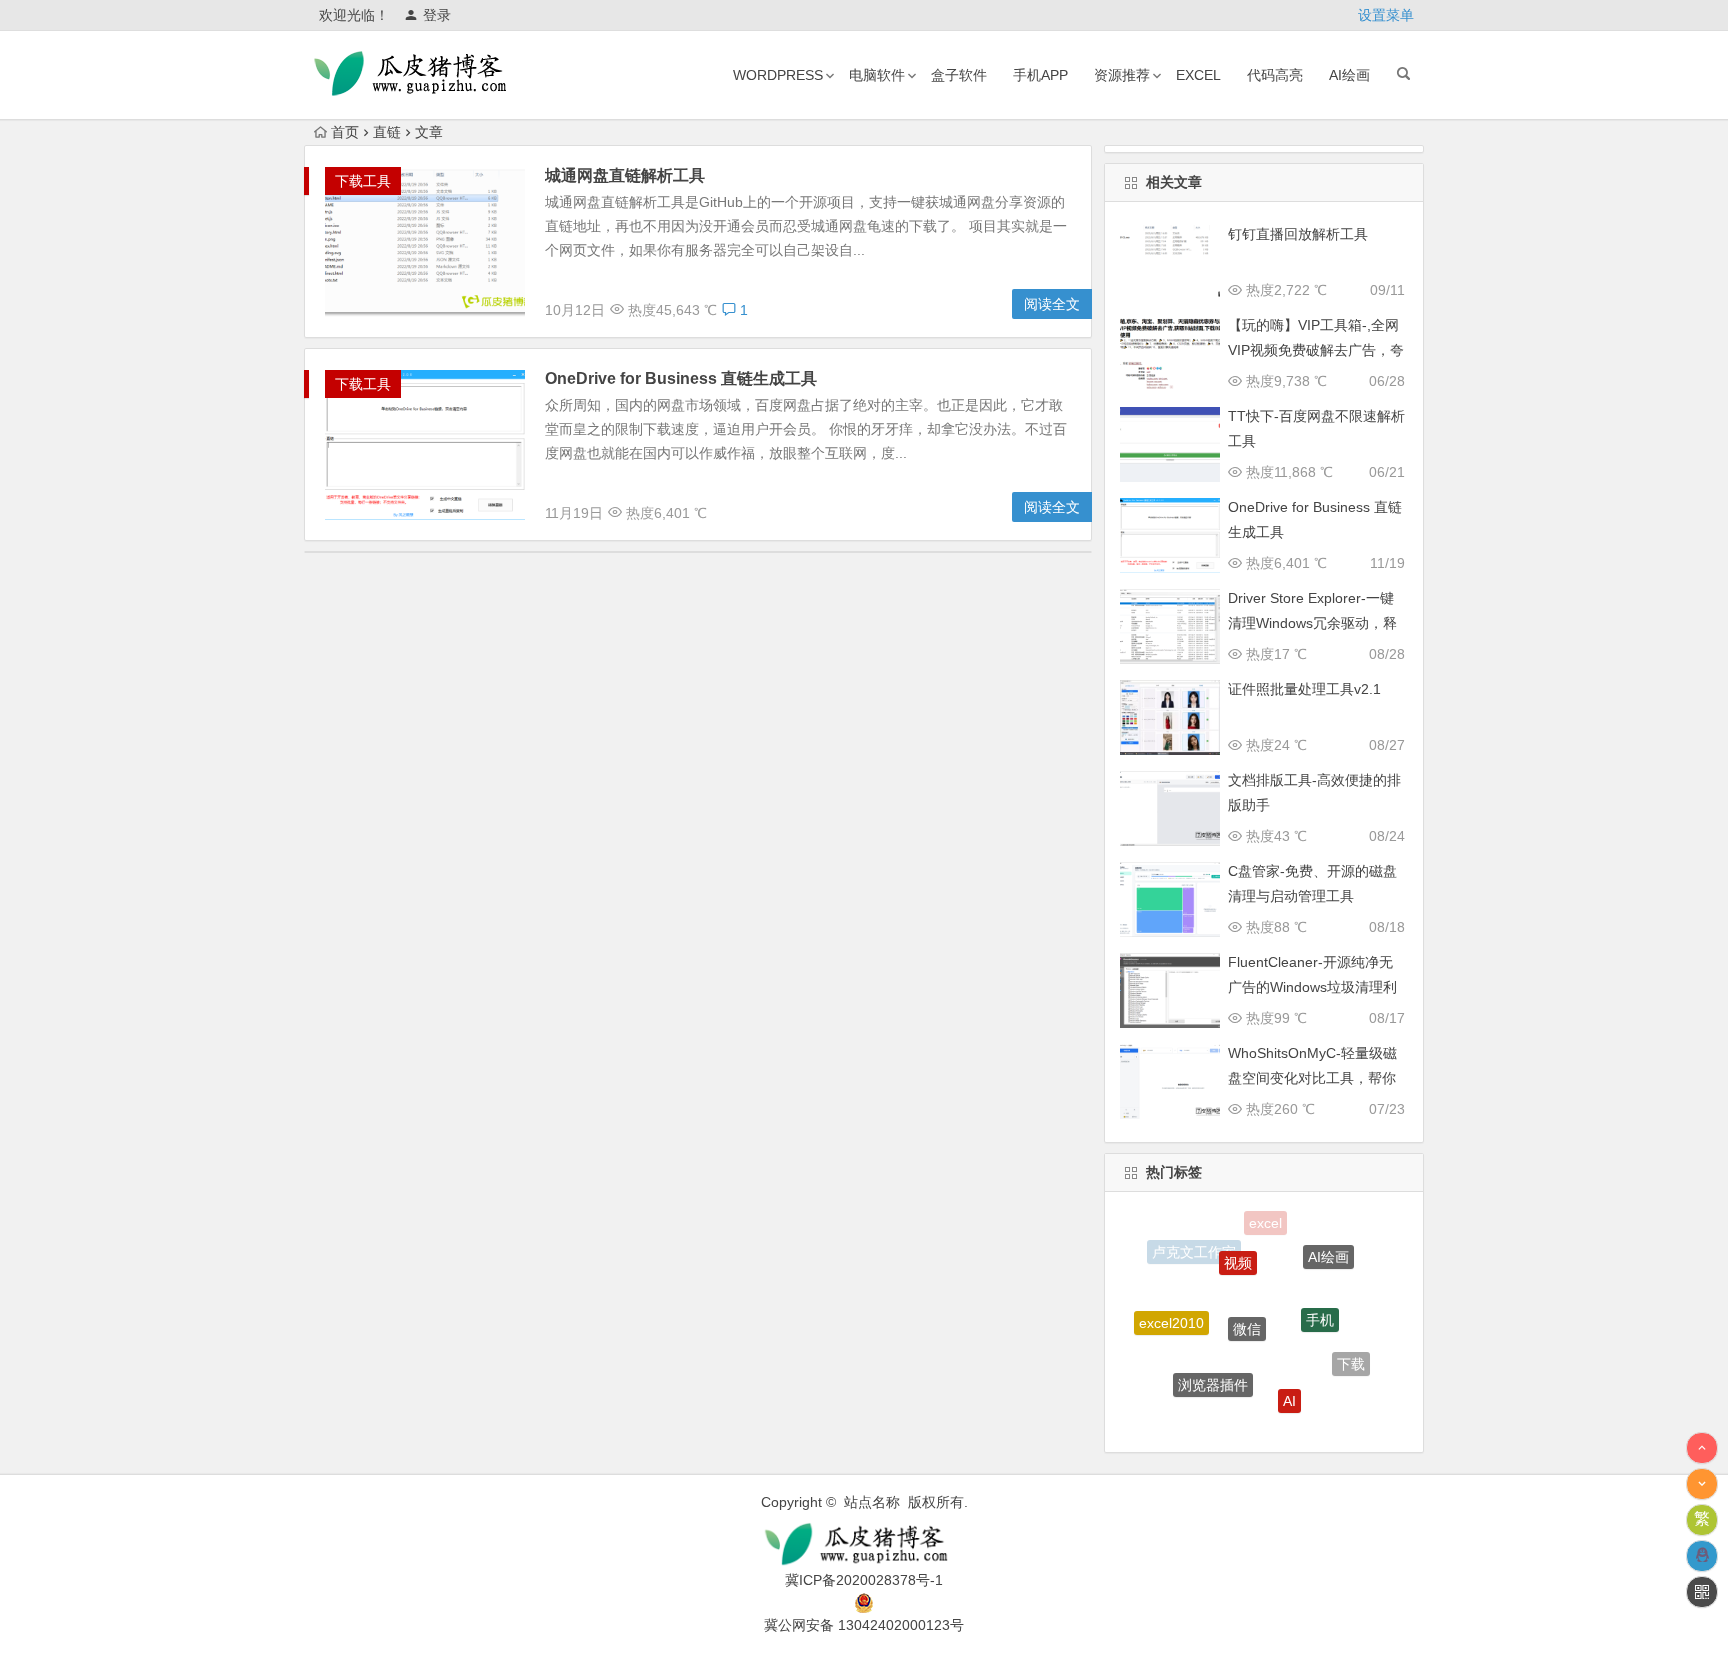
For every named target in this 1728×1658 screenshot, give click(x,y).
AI (1289, 1383)
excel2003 (1246, 1420)
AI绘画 (1349, 75)
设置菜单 (1386, 15)
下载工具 (363, 181)
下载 (1351, 1355)
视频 (1238, 1245)
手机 (1320, 1298)
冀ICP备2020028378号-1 (864, 1580)
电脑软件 (877, 75)
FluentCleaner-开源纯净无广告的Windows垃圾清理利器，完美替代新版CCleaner (1314, 987)
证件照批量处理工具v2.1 (1304, 689)
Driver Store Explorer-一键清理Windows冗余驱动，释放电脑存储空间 (1312, 623)
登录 (437, 15)
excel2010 (1171, 1312)
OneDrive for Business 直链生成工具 (681, 378)
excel (1198, 75)
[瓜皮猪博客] (863, 1544)
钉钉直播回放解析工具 (1298, 234)
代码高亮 (1275, 75)
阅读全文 (1052, 304)
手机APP (1040, 75)
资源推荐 (1122, 75)
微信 (1247, 1302)
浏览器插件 (1213, 1367)
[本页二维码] (1702, 1592)
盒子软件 (959, 75)
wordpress (778, 75)
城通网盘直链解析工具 (625, 175)
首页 (345, 132)
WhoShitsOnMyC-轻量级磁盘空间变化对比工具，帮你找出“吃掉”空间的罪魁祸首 (1312, 1078)
